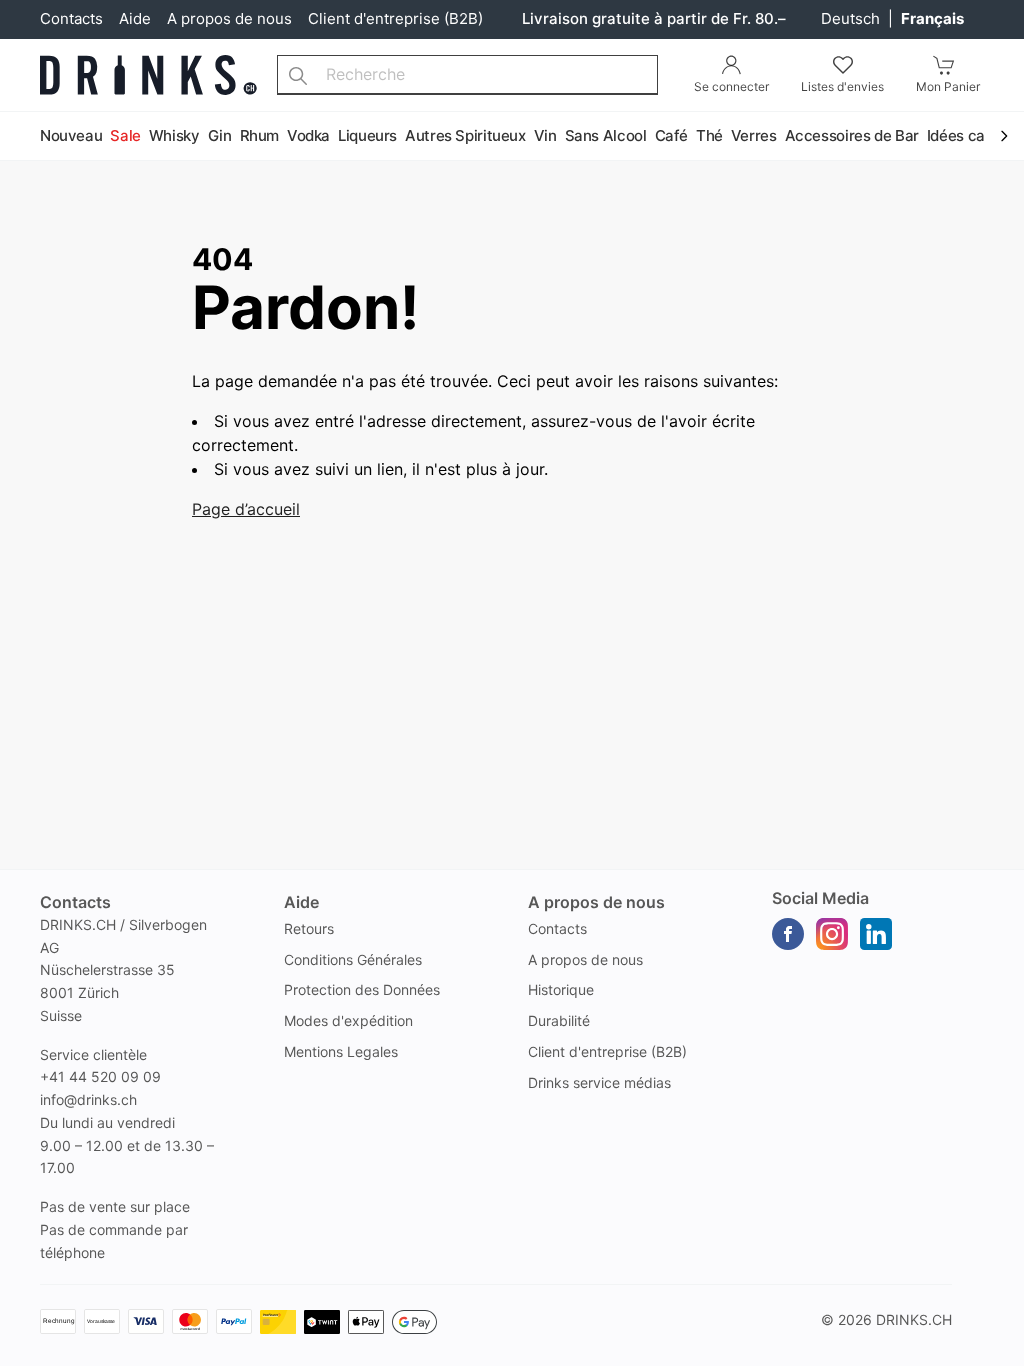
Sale (125, 135)
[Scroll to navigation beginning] (20, 137)
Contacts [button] (75, 902)
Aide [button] (301, 902)
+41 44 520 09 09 (100, 1076)
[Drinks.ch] (148, 75)
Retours (309, 928)
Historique (561, 989)
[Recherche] (298, 75)
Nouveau (71, 135)
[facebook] (788, 934)
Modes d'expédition (348, 1020)
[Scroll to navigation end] (1004, 137)
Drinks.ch (914, 1319)
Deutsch (852, 18)
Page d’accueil (246, 509)
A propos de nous (229, 18)
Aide (135, 18)
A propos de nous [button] (596, 902)
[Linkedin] (876, 934)
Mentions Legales (341, 1051)
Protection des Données (362, 989)
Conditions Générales (353, 959)
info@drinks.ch (88, 1099)
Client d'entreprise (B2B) (395, 18)
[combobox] (467, 75)
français (932, 18)
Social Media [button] (820, 898)
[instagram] (832, 934)
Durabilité (559, 1020)
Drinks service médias (599, 1082)
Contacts (71, 18)
